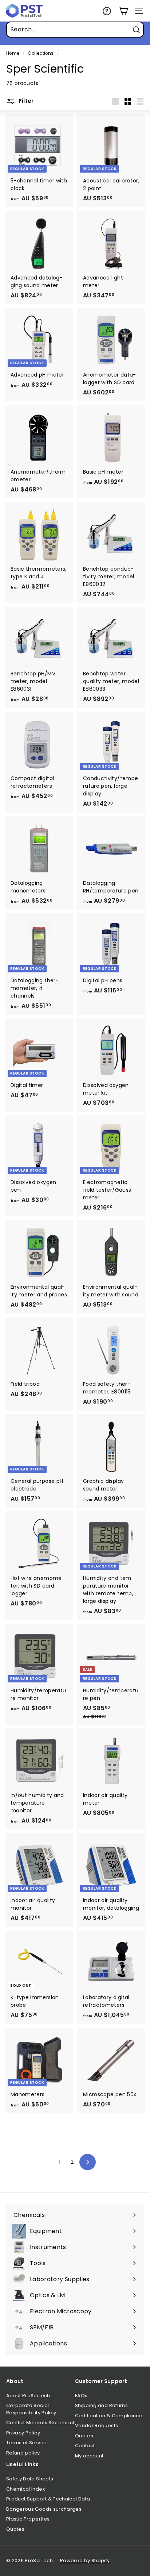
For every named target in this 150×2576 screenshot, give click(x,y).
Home (13, 53)
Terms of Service (27, 2443)
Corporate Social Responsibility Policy (31, 2409)
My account (89, 2456)
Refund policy (23, 2453)
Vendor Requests (96, 2425)
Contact (85, 2446)
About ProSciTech (28, 2396)
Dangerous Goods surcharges (44, 2509)
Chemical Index (25, 2489)
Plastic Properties (28, 2519)
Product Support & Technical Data (48, 2499)
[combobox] (75, 30)
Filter (25, 101)
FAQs (81, 2396)
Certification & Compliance (109, 2416)
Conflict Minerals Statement (40, 2423)
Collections (41, 53)
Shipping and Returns (101, 2405)
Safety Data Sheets (30, 2479)
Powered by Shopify (85, 2560)
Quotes (84, 2436)
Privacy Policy (23, 2433)
